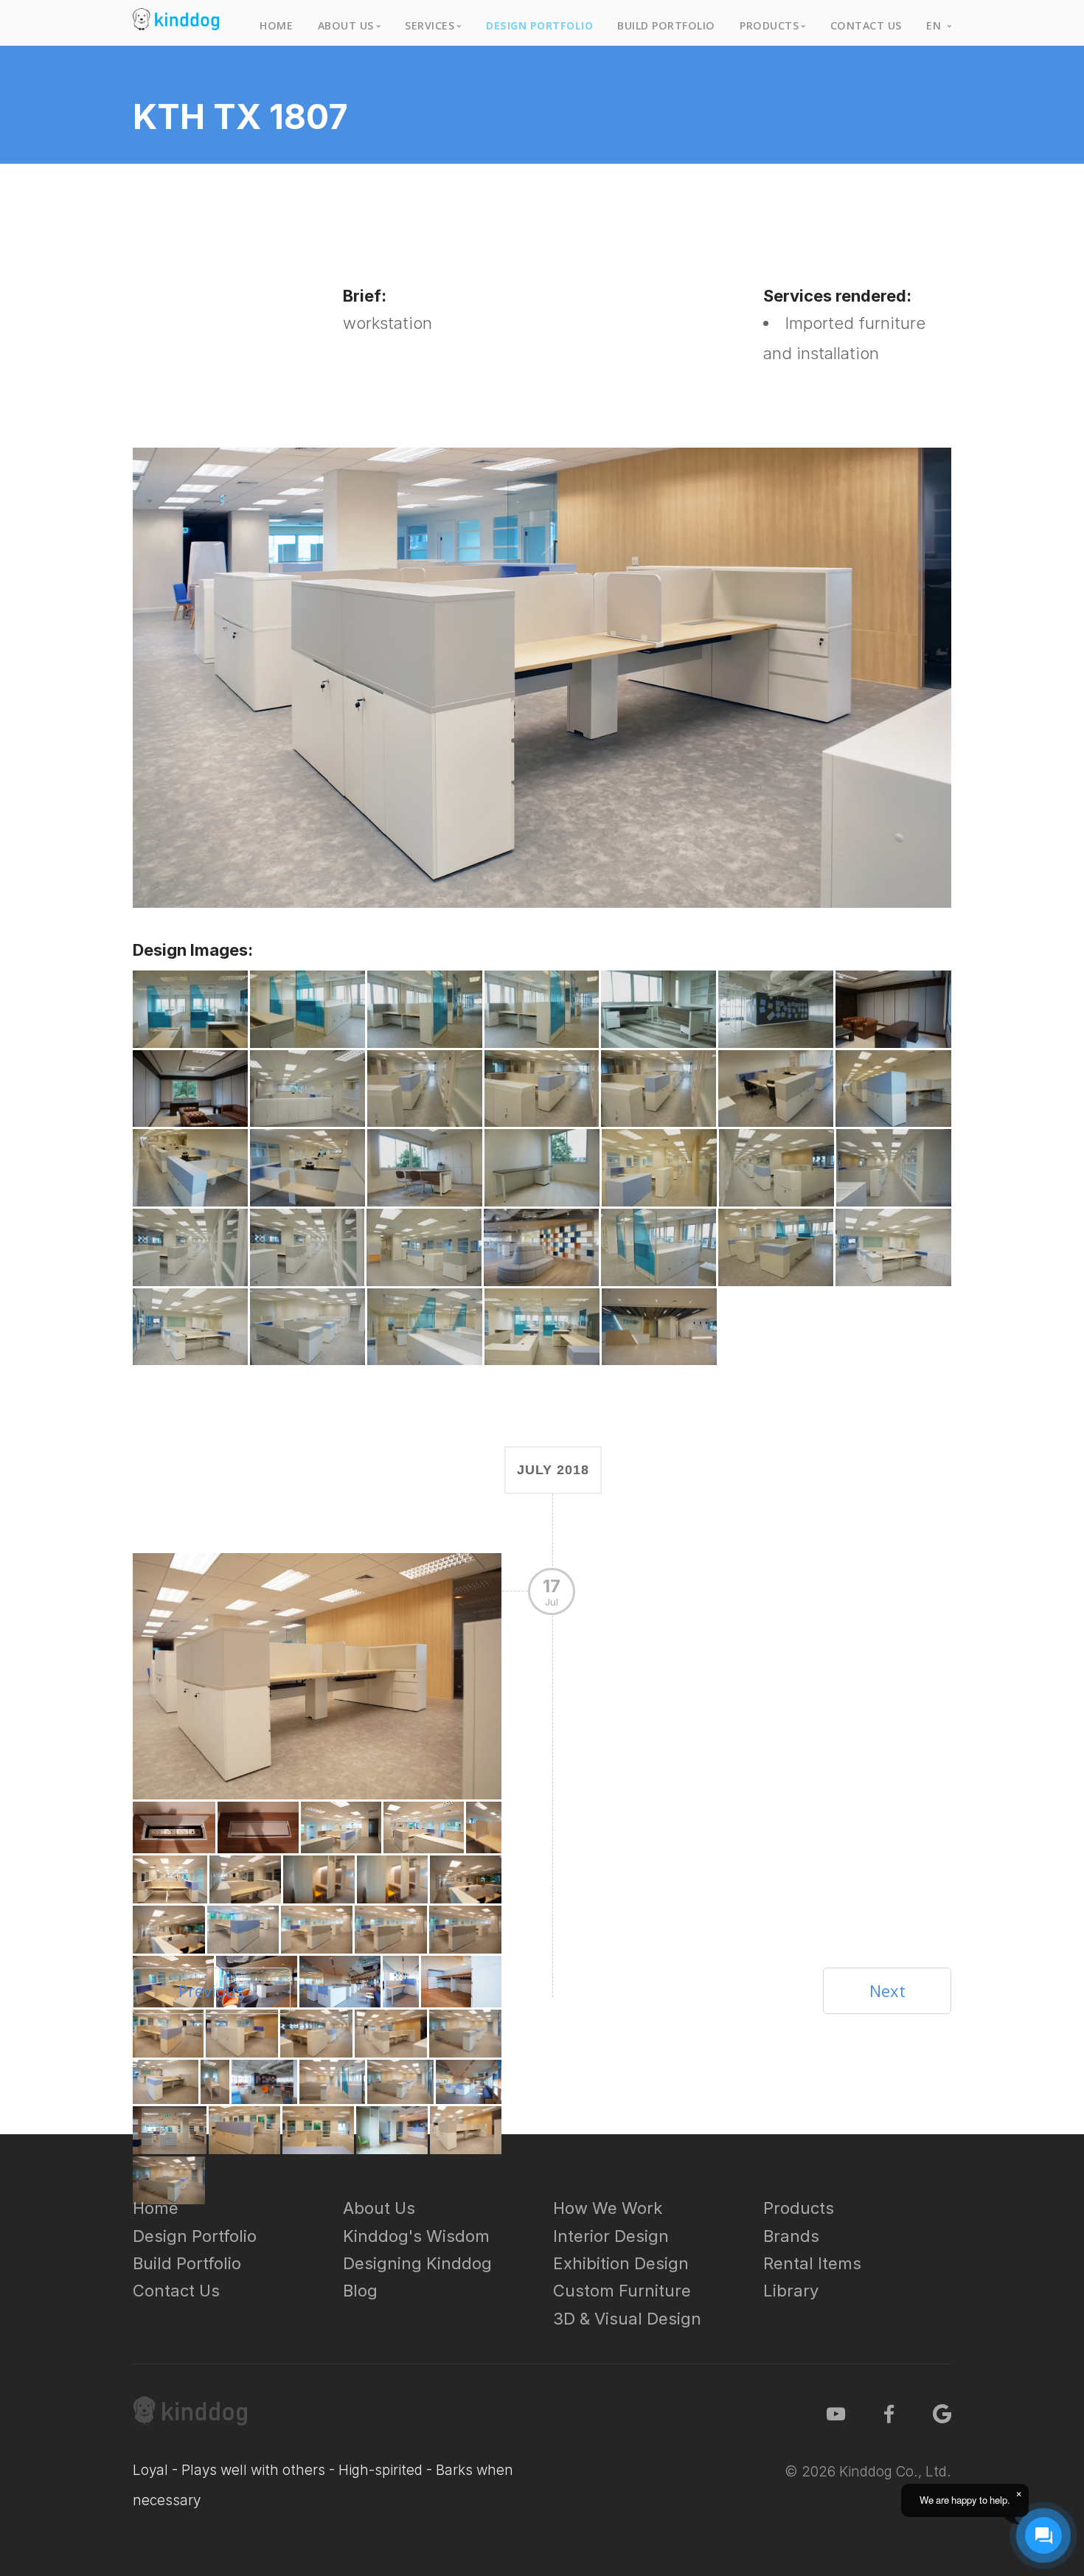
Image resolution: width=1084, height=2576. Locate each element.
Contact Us (866, 25)
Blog (360, 2291)
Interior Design (611, 2236)
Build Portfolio (666, 25)
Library (791, 2291)
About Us (379, 2208)
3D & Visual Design (627, 2319)
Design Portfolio (539, 25)
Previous (211, 1990)
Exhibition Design (621, 2263)
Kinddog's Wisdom (416, 2236)
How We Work (608, 2208)
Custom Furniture (622, 2291)
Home (276, 25)
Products (799, 2208)
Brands (791, 2236)
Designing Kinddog (417, 2263)
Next (887, 1990)
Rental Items (812, 2263)
